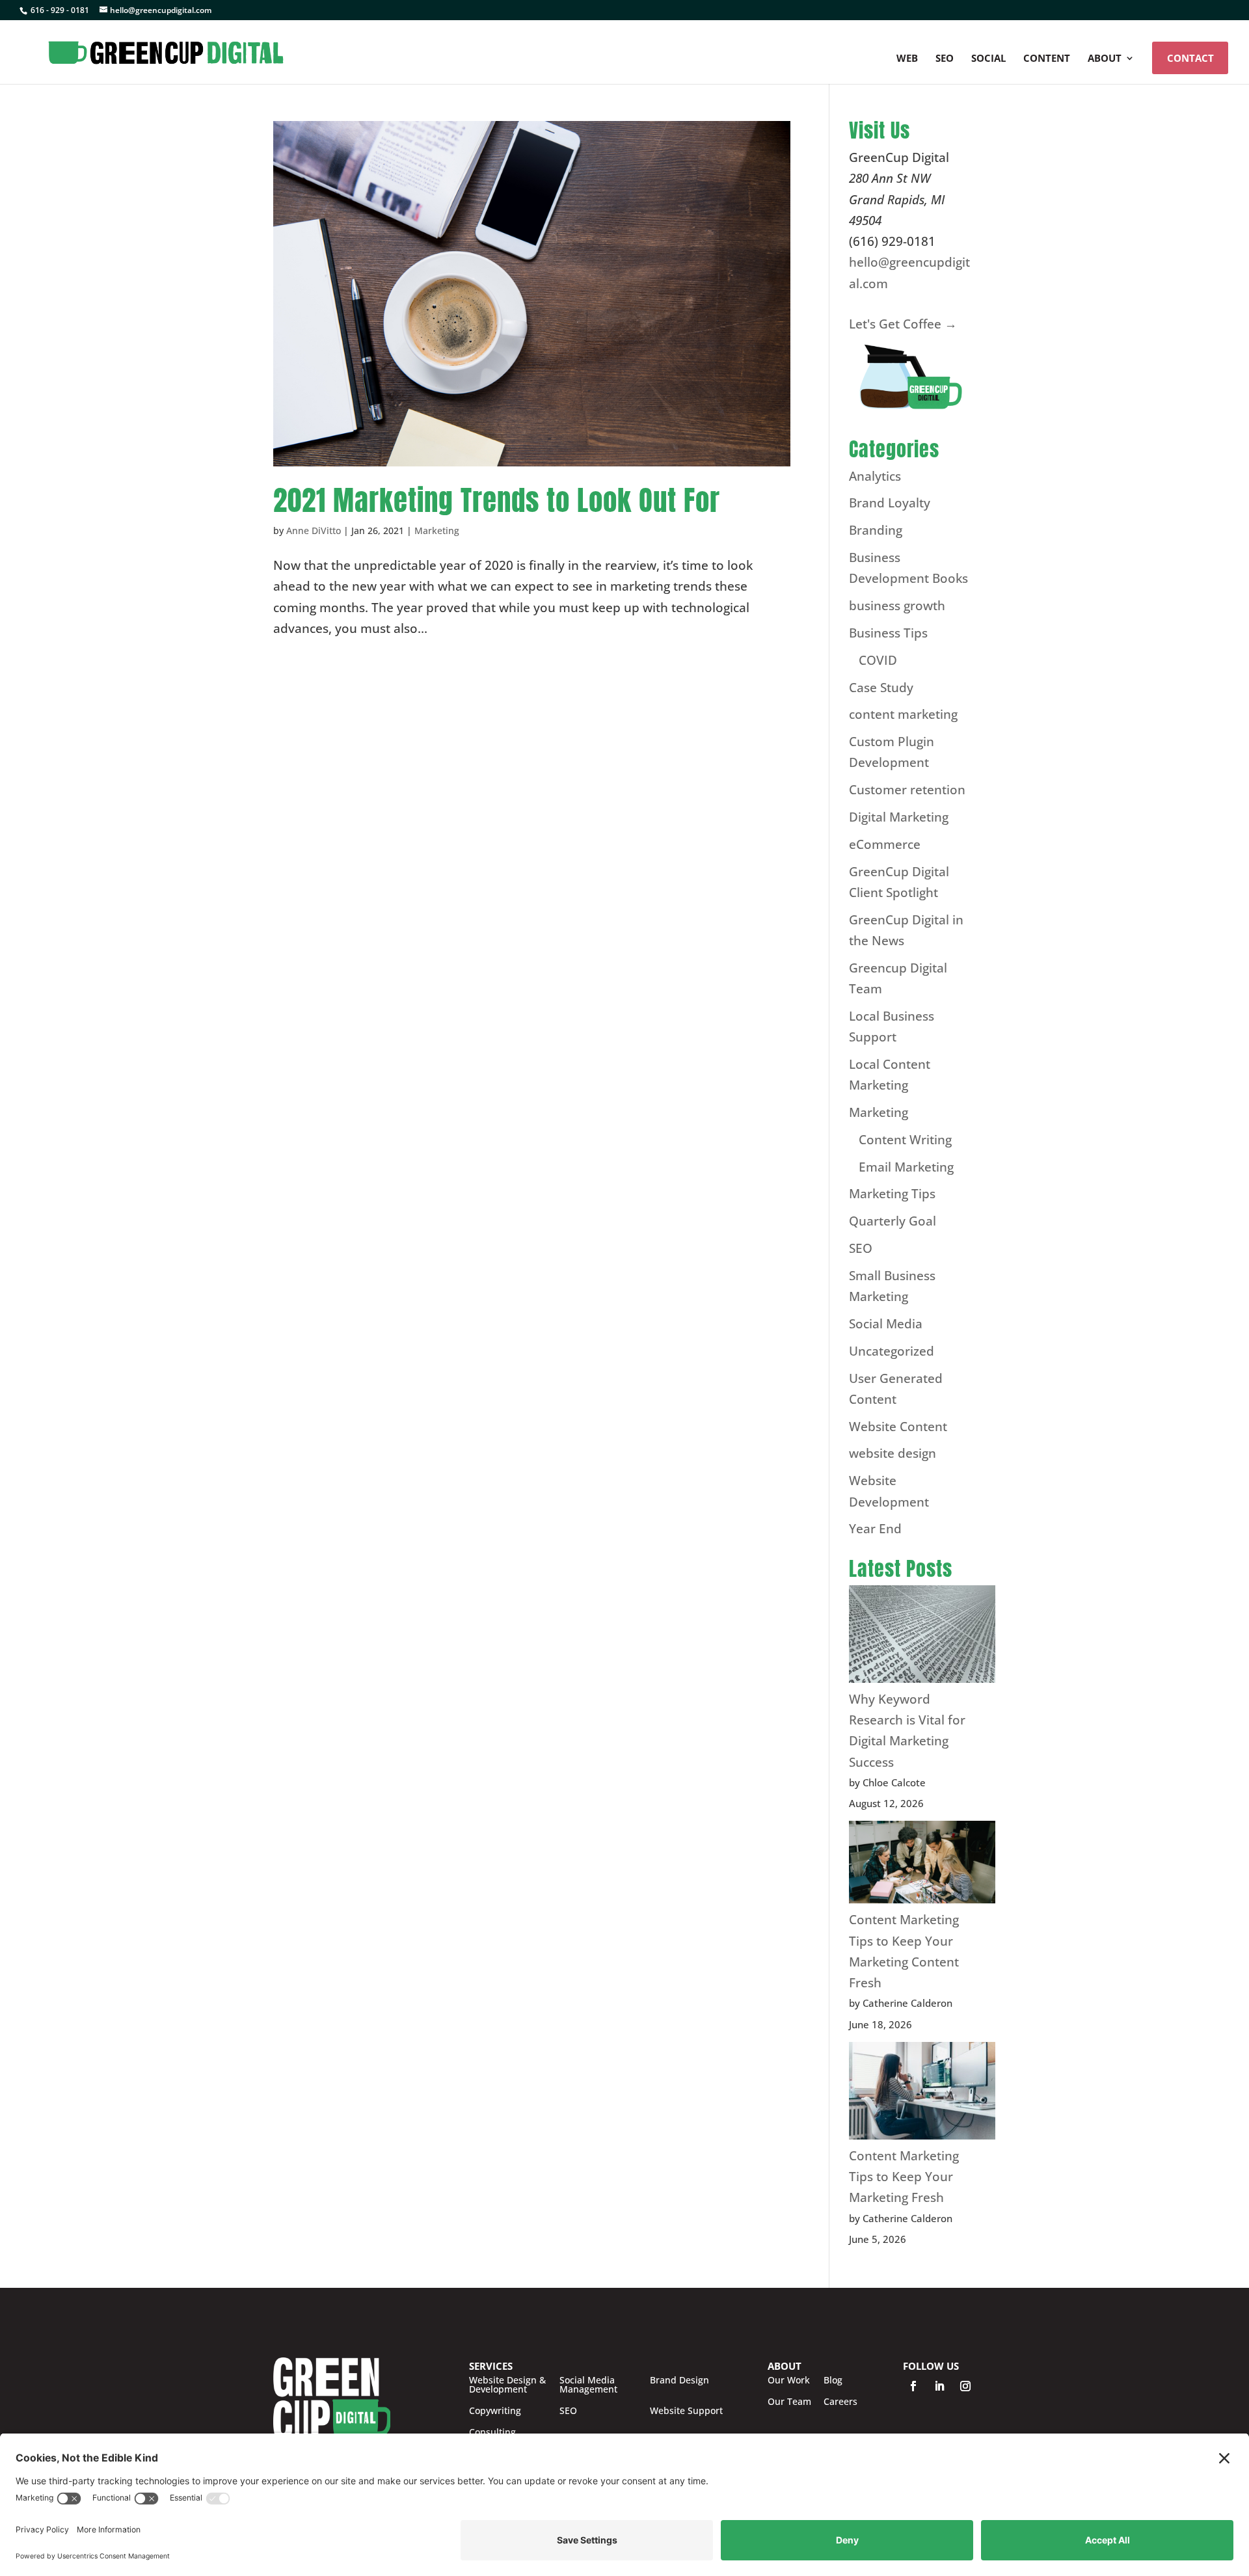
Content (1047, 59)
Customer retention (907, 790)
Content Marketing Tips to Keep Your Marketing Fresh (904, 2177)
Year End (875, 1529)
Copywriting (495, 2411)
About (1105, 59)
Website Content (898, 1427)
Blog (833, 2380)
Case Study (881, 688)
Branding (876, 530)
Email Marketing (906, 1167)
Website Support (686, 2411)
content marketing (903, 714)
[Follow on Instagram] (965, 2386)
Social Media (886, 1324)
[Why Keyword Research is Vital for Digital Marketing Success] (922, 1637)
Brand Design (679, 2381)
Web (907, 59)
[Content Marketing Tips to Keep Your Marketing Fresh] (922, 2094)
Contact (1190, 58)
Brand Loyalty (890, 503)
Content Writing (905, 1140)
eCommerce (885, 844)
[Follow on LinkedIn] (939, 2386)
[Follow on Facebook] (913, 2386)
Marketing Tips (892, 1194)
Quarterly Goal (893, 1221)
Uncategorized (892, 1351)
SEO (945, 59)
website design (893, 1453)
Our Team (789, 2402)
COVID (878, 660)
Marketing (437, 530)
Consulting (492, 2432)
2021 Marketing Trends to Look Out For (497, 500)
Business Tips (888, 633)
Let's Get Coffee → (903, 324)
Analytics (875, 476)
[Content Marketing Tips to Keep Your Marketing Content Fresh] (922, 1865)
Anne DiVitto (314, 530)
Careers (840, 2402)
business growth (897, 606)
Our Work (789, 2380)
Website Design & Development (507, 2385)
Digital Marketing (899, 817)
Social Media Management (588, 2385)
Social (988, 59)
